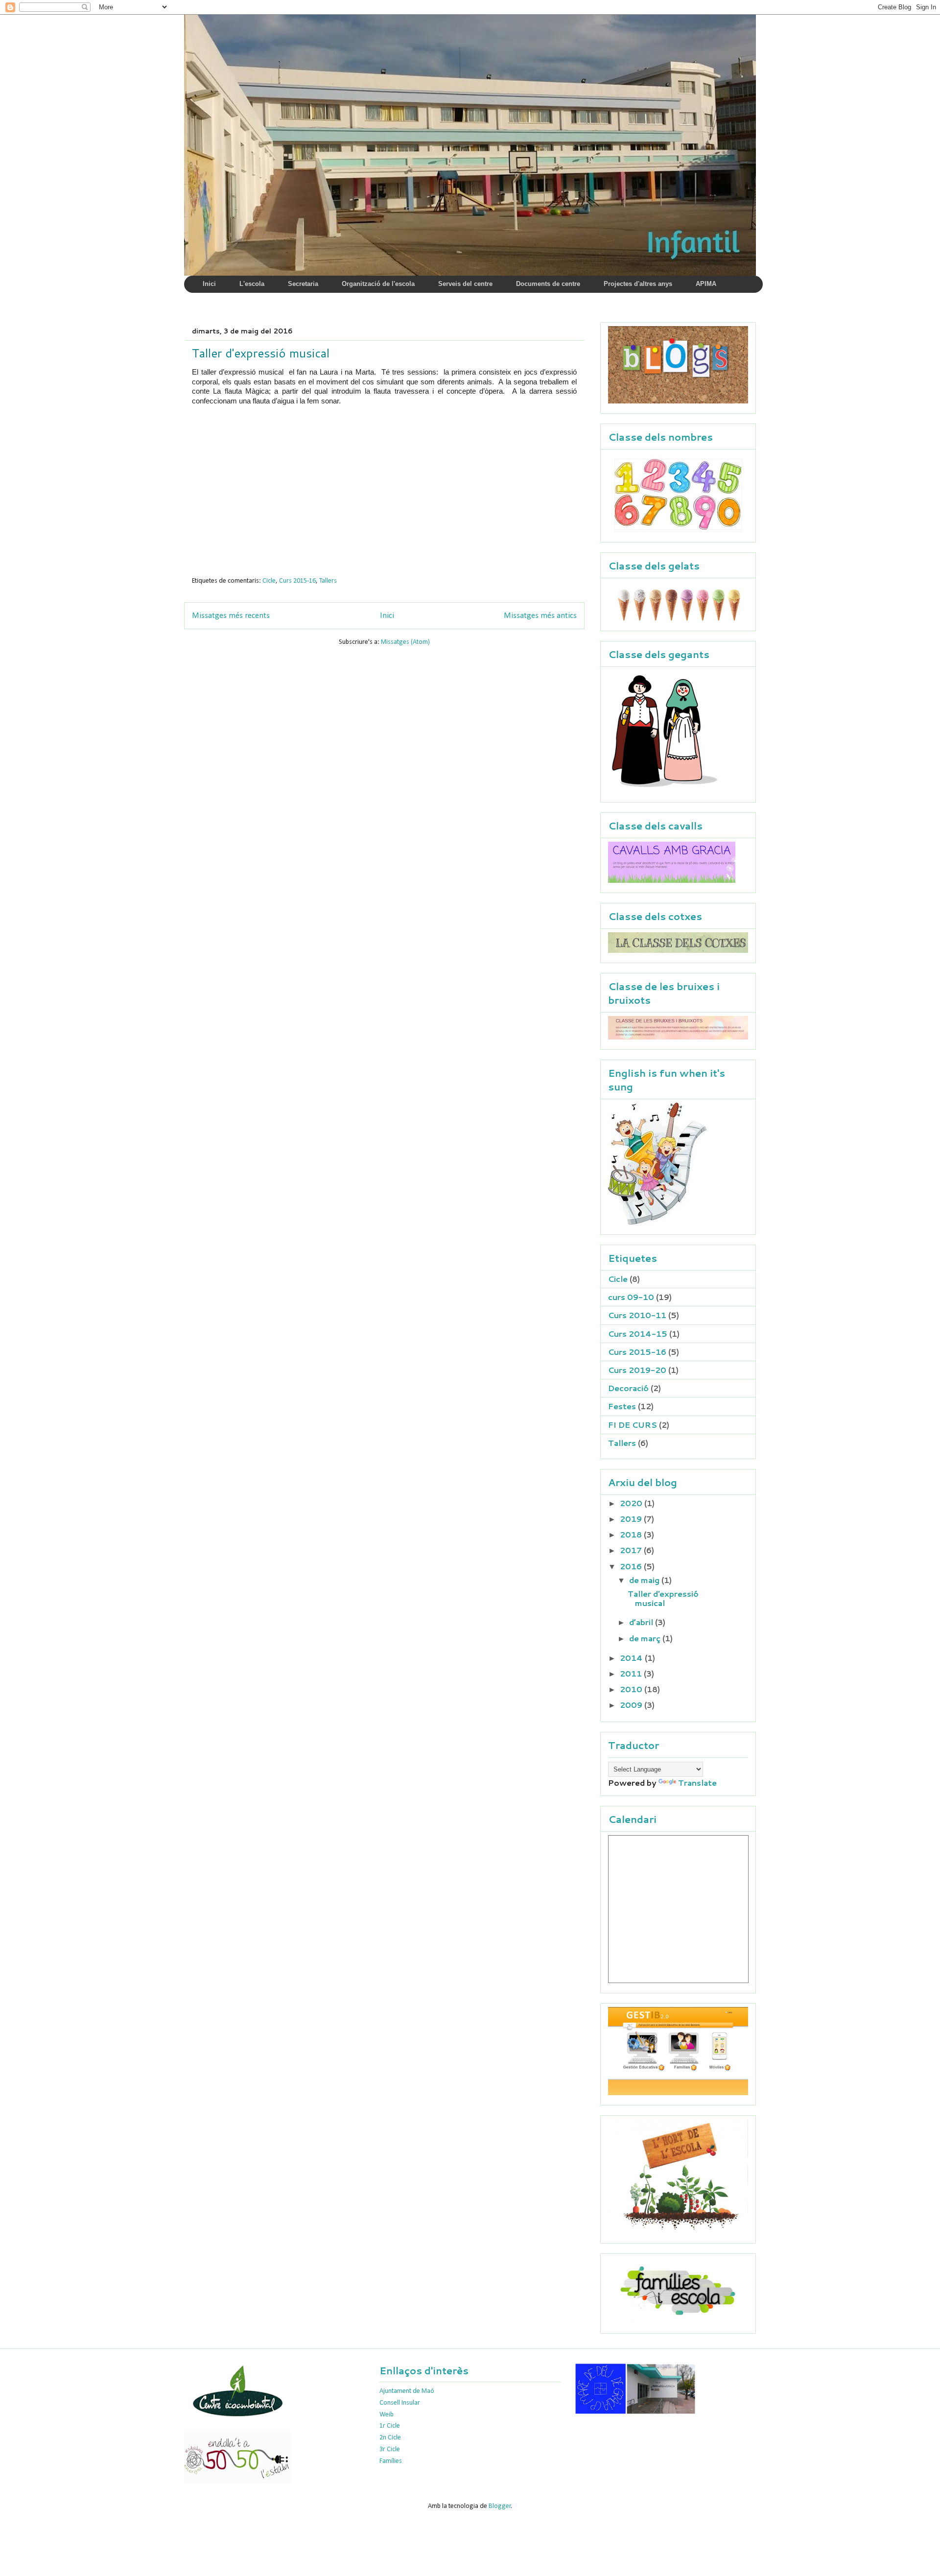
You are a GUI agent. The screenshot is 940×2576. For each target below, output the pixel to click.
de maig (645, 1580)
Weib (387, 2415)
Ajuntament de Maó (407, 2391)
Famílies (391, 2461)
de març (646, 1638)
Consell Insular (400, 2403)
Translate (697, 1783)
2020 (632, 1503)
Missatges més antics (540, 616)
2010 (632, 1689)
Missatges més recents (231, 616)
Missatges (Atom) (405, 642)
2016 (632, 1566)
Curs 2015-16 (297, 581)
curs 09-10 (631, 1297)
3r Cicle (390, 2449)
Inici (387, 616)
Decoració (628, 1388)
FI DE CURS (633, 1425)
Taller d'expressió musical (261, 353)
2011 (632, 1673)
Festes (622, 1406)
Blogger (500, 2506)
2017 (632, 1550)
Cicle (269, 581)
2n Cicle (390, 2438)
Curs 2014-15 (638, 1334)
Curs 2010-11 (637, 1315)
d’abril (642, 1622)
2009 (632, 1705)
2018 (632, 1534)
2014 (632, 1658)
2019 (632, 1519)
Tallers (328, 581)
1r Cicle (390, 2426)
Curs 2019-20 (637, 1370)
